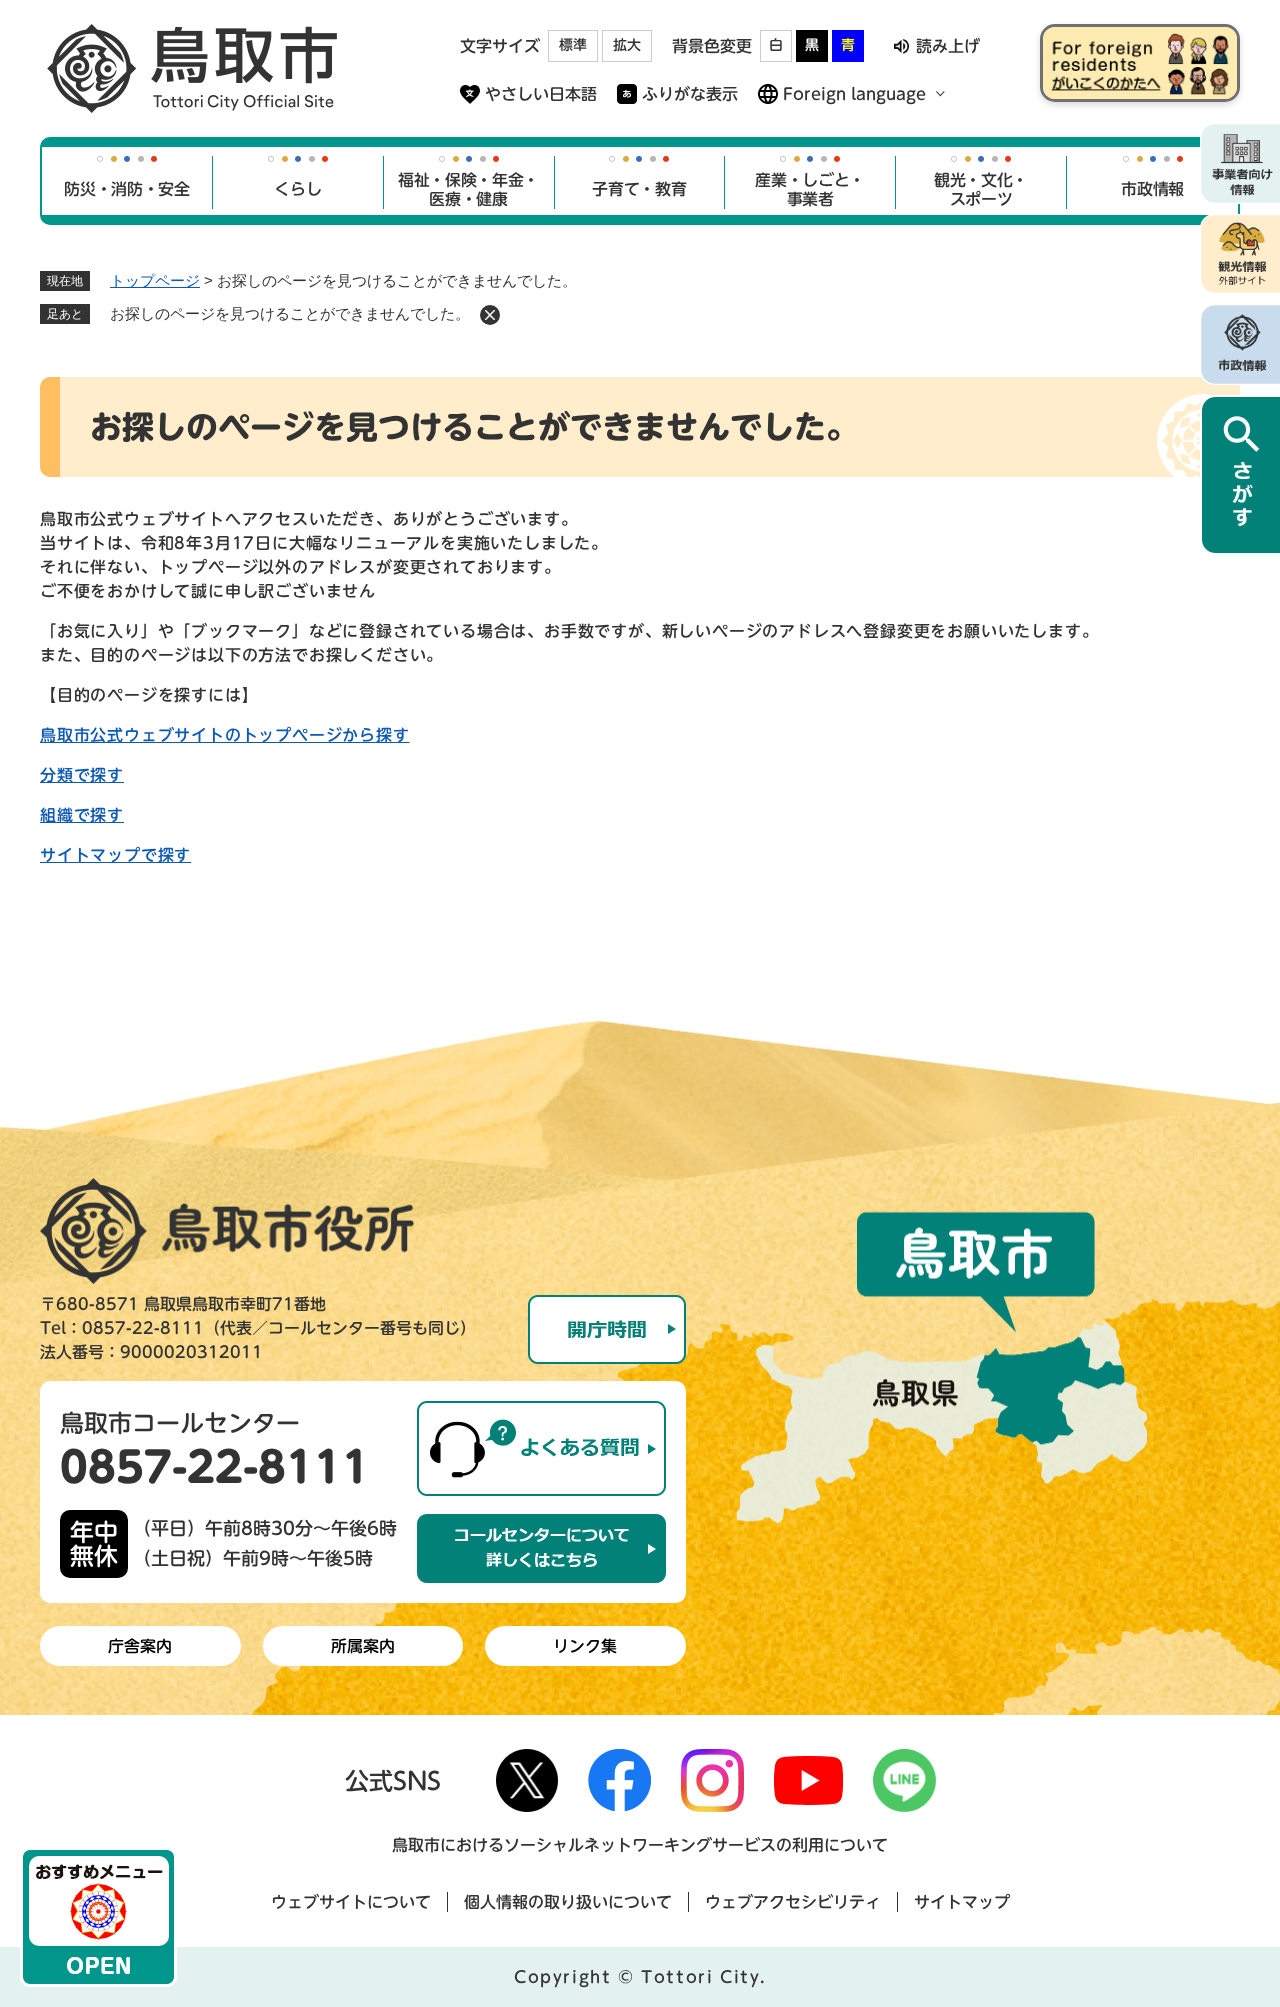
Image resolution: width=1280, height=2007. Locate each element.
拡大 (627, 45)
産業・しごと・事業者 (810, 189)
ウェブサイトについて (351, 1902)
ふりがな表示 (690, 94)
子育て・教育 (639, 189)
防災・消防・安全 (126, 189)
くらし (297, 189)
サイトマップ (962, 1902)
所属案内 (363, 1646)
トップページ (155, 280)
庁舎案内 (140, 1646)
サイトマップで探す (115, 855)
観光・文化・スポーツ (981, 189)
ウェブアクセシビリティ (793, 1902)
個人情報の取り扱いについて (568, 1902)
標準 (573, 45)
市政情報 (1152, 189)
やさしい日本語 (541, 94)
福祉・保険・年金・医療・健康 (468, 189)
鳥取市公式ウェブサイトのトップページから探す (225, 735)
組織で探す (82, 815)
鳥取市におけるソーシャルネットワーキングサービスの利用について (640, 1845)
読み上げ (948, 46)
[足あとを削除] (490, 315)
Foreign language (854, 94)
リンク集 (585, 1646)
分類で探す (82, 775)
